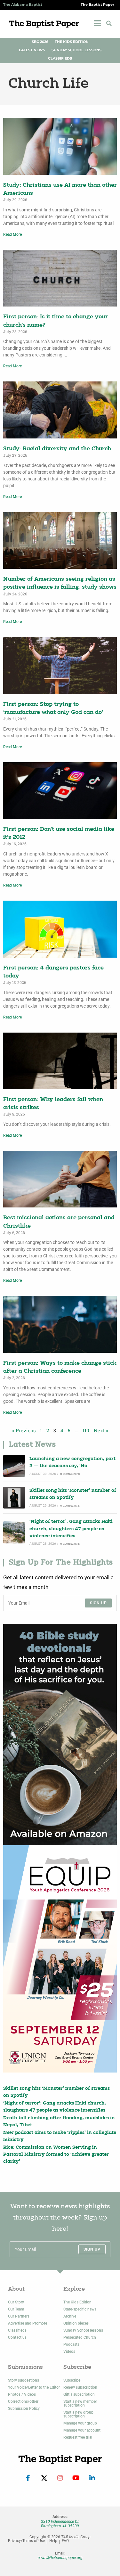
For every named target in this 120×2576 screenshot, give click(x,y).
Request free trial (78, 2437)
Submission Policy (24, 2408)
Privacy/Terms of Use (26, 2541)
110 (86, 1430)
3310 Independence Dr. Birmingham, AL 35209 (60, 2524)
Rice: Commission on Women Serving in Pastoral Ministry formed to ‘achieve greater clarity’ (56, 2155)
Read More (12, 234)
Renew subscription (80, 2387)
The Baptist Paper (97, 5)
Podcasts (71, 2344)
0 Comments (70, 1474)
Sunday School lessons (83, 2330)
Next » (101, 1430)
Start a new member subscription (80, 2403)
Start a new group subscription (78, 2414)
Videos (69, 2351)
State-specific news (80, 2309)
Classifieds (60, 58)
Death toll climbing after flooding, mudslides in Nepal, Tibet (59, 2122)
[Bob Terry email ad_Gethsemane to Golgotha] (60, 1734)
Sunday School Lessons (76, 50)
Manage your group (80, 2423)
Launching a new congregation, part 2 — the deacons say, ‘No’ (72, 1463)
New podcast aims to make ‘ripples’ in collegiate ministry (60, 2136)
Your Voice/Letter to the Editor (34, 2387)
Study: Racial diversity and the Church (57, 449)
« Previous (24, 1430)
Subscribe (72, 2380)
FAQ (65, 2541)
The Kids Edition (72, 42)
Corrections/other (23, 2401)
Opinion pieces (76, 2323)
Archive (70, 2316)
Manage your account (82, 2430)
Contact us (17, 2337)
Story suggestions (24, 2380)
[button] (109, 23)
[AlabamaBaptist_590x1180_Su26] (60, 1959)
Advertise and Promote (28, 2323)
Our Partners (19, 2316)
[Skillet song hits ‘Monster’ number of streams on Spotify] (14, 1498)
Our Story (16, 2302)
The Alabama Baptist (23, 5)
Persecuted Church (80, 2337)
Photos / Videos (22, 2394)
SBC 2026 (40, 42)
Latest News (32, 50)
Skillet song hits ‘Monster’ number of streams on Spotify (73, 1494)
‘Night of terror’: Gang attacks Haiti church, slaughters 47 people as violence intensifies (71, 1529)
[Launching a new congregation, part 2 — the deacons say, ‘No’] (14, 1466)
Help (53, 2541)
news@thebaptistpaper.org (60, 2558)
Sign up (98, 1603)
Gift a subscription (79, 2394)
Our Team (16, 2309)
